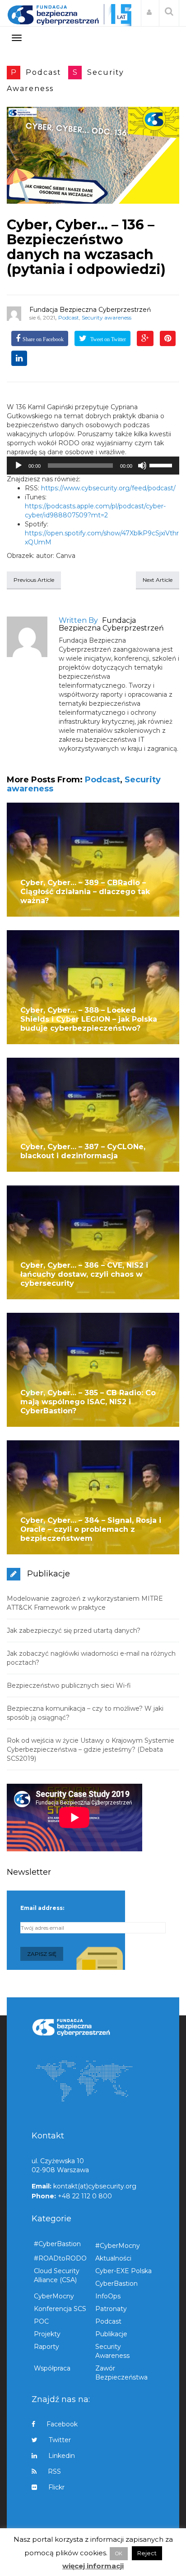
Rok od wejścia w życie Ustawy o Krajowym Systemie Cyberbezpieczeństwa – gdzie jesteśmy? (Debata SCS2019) (91, 1749)
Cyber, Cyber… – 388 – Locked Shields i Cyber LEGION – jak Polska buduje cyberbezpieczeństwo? (89, 1019)
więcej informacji (93, 2566)
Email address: (42, 1908)
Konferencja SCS (60, 2309)
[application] (93, 466)
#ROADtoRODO (60, 2258)
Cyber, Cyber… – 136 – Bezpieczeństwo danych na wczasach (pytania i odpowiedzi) (86, 247)
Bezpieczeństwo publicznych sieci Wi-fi (69, 1685)
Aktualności (113, 2258)
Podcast (44, 72)
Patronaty (111, 2309)
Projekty (47, 2334)
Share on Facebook (43, 339)
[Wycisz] (142, 466)
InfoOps (108, 2296)
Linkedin (62, 2456)
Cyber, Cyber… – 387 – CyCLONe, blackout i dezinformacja (83, 1151)
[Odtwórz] (19, 466)
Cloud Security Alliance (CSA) (57, 2275)
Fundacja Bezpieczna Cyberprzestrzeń (90, 310)
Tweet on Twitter (107, 339)
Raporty (46, 2347)
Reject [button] (147, 2553)
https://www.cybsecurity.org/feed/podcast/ (108, 488)
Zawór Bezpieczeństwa (121, 2373)
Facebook (62, 2424)
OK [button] (119, 2553)
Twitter (60, 2440)
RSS (54, 2471)
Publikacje (111, 2334)
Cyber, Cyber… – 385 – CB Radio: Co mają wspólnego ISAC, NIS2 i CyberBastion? (88, 1402)
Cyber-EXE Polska (123, 2271)
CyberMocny (54, 2296)
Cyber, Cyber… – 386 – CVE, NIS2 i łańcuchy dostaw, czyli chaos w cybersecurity (84, 1274)
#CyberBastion (57, 2244)
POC (41, 2321)
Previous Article (34, 580)
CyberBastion (116, 2284)
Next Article (158, 580)
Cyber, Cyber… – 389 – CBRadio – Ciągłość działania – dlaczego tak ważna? (85, 892)
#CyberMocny (118, 2246)
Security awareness (107, 317)
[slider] (162, 465)
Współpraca (52, 2368)
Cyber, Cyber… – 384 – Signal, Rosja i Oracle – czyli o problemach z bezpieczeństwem (91, 1529)
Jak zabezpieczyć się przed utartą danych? (74, 1631)
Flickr (56, 2487)
